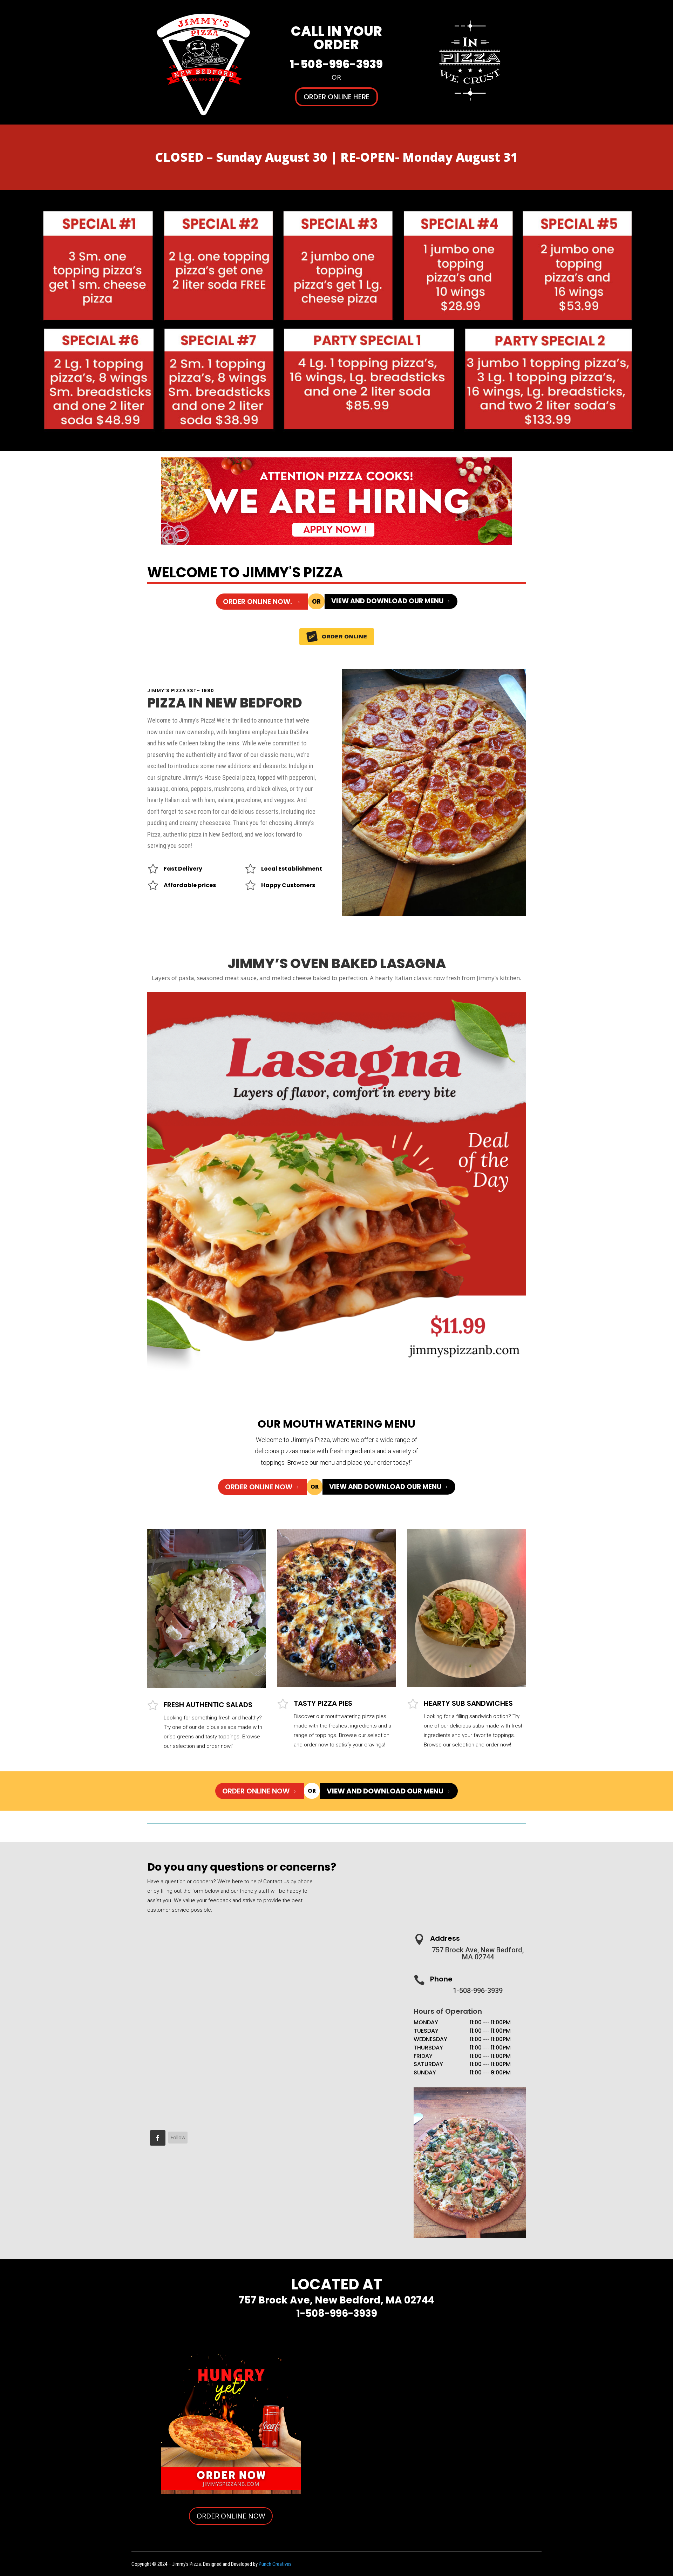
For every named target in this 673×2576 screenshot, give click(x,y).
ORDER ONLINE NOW (262, 1487)
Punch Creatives (275, 2564)
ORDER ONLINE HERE (336, 97)
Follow (178, 2137)
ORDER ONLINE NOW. (262, 602)
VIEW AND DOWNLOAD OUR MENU (391, 601)
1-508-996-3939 (336, 64)
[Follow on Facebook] (158, 2138)
